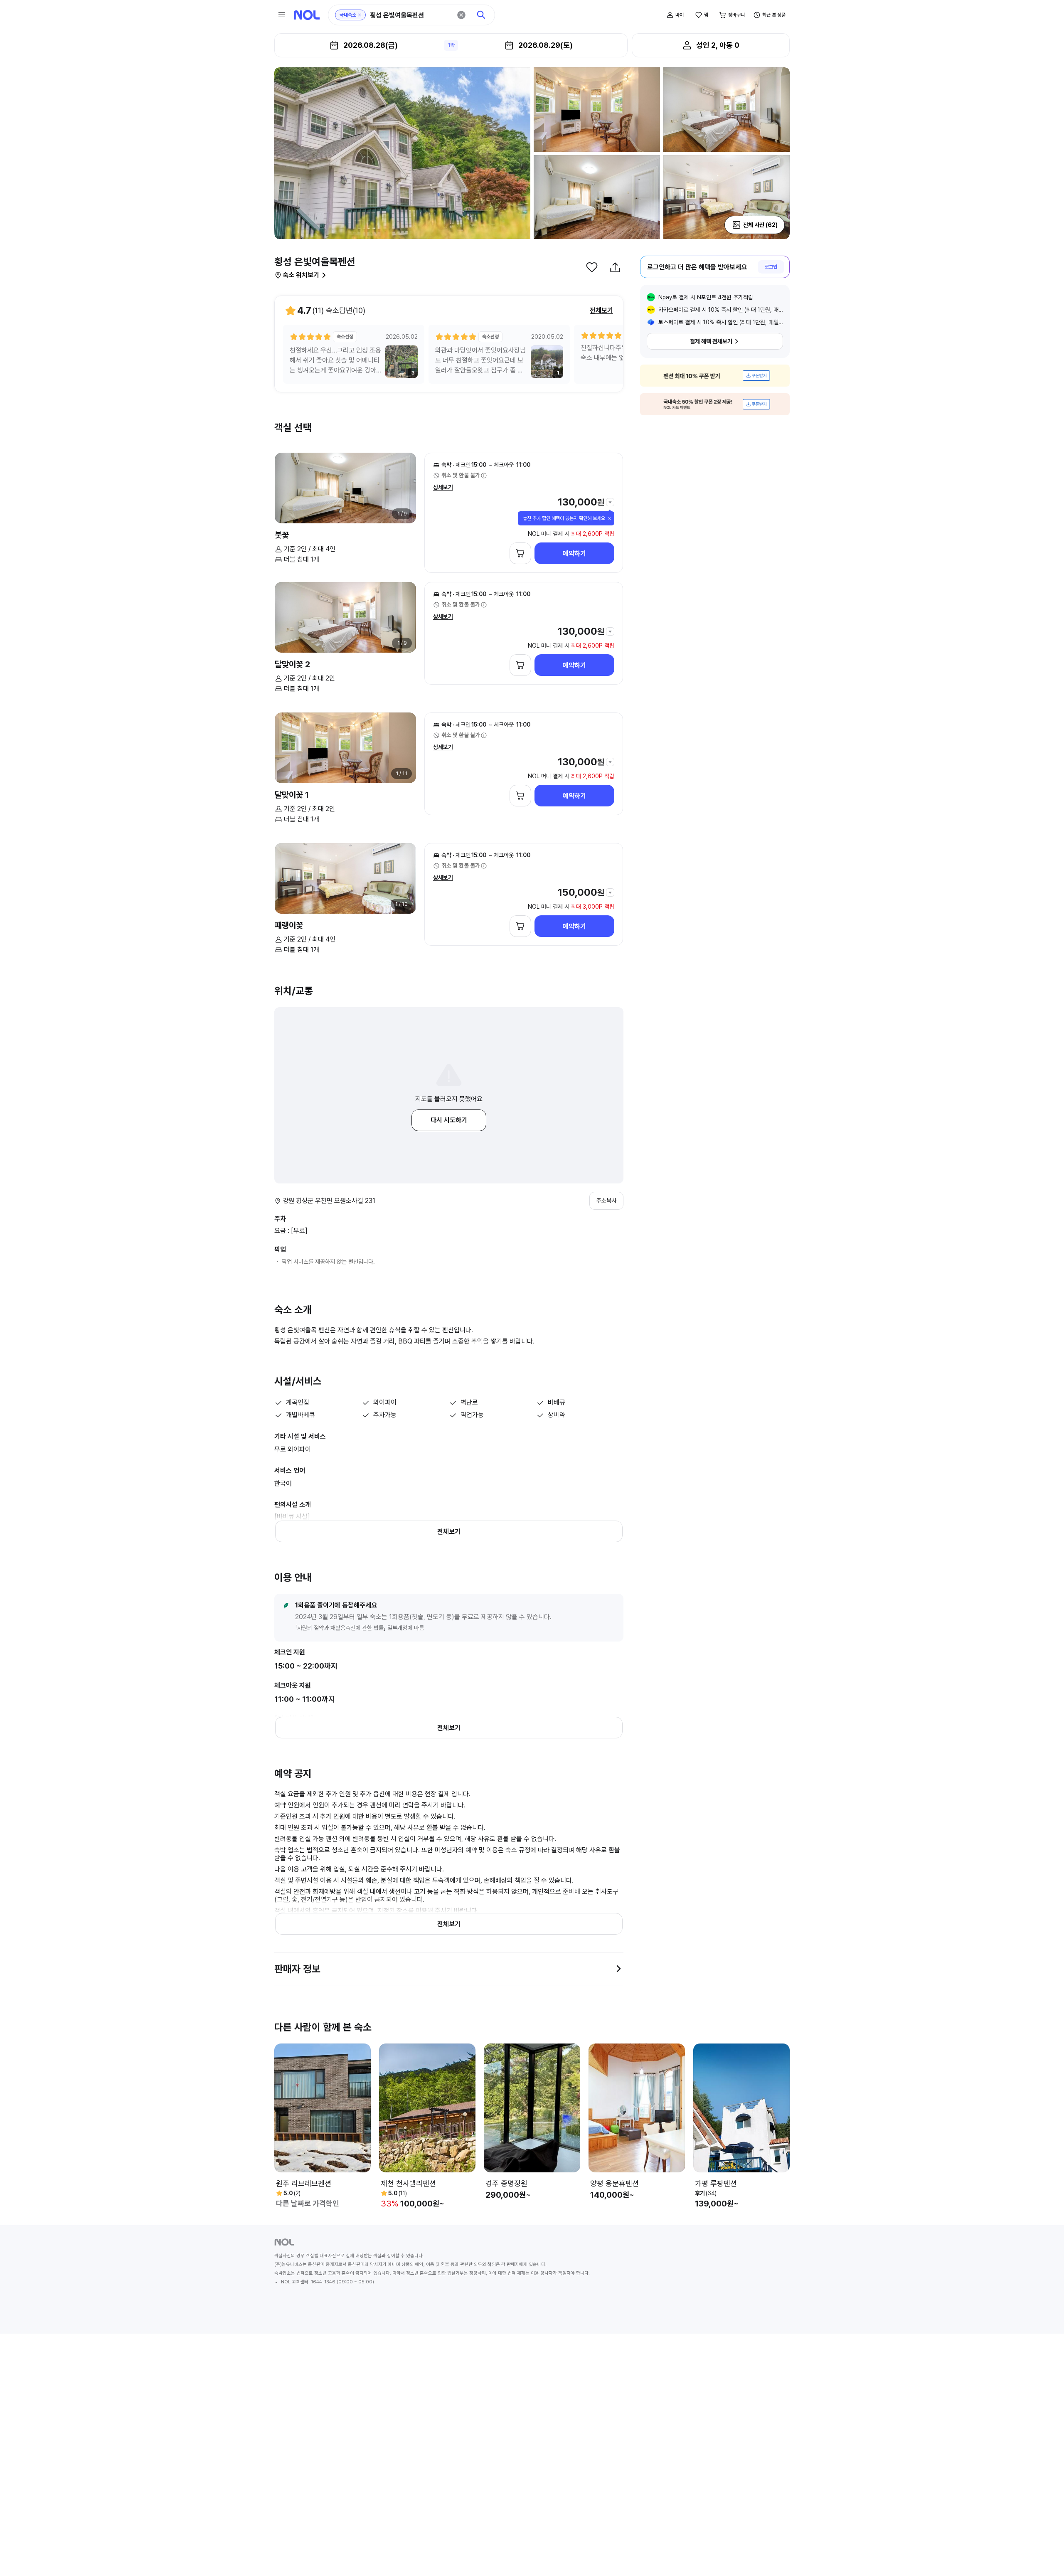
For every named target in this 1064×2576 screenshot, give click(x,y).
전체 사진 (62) (760, 225)
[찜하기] (592, 267)
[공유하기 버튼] (615, 267)
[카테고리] (282, 15)
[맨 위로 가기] (1044, 2556)
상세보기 (443, 487)
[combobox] (411, 15)
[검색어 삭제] (461, 15)
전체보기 (601, 310)
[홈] (307, 15)
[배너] (715, 376)
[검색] (481, 15)
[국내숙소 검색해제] (360, 15)
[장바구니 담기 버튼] (520, 553)
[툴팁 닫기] (609, 518)
